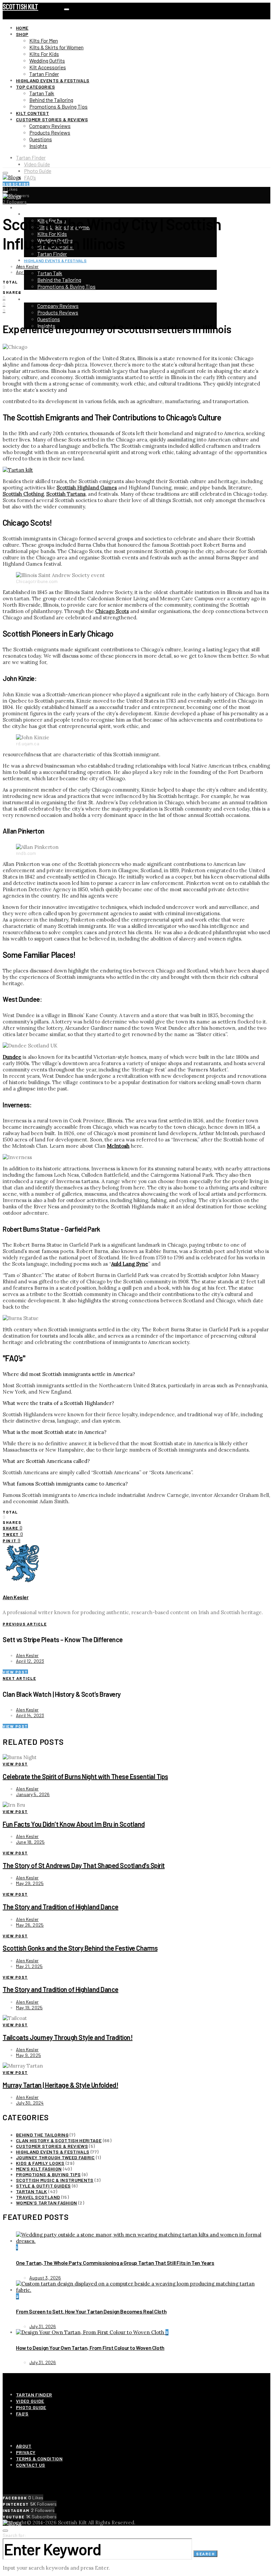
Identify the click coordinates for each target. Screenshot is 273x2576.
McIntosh (118, 1146)
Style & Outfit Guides (43, 2186)
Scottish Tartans (66, 494)
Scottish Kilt (20, 6)
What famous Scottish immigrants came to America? (65, 1484)
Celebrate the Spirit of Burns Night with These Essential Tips (85, 1776)
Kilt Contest (32, 113)
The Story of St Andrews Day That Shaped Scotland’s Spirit (84, 1865)
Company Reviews (50, 126)
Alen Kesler (27, 266)
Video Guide (37, 164)
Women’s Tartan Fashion (47, 2203)
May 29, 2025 (30, 1883)
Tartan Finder (44, 74)
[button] (136, 1374)
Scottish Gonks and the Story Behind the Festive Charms (80, 1948)
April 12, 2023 (30, 1661)
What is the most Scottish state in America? (55, 1432)
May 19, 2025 (29, 2007)
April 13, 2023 (30, 272)
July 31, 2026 (43, 2326)
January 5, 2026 (33, 1794)
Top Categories (35, 87)
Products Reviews (50, 132)
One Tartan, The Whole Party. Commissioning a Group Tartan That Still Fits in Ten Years (115, 2263)
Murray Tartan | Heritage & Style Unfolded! (60, 2085)
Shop (22, 34)
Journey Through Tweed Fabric (55, 2157)
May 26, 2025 (30, 1925)
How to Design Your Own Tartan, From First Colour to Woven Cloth (90, 2348)
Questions (41, 139)
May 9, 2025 (28, 2055)
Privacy (26, 2452)
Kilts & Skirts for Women (56, 47)
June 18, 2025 (30, 1842)
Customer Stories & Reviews (52, 119)
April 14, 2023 (30, 1715)
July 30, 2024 (30, 2103)
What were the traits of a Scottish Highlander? (58, 1403)
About (24, 2446)
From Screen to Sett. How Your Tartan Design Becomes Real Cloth (91, 2311)
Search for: (14, 2535)
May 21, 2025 (29, 1966)
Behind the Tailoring (51, 100)
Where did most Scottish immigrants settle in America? (69, 1374)
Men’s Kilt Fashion (39, 2169)
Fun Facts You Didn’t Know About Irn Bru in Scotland (74, 1824)
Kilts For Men (44, 40)
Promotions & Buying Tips (58, 106)
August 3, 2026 (45, 2278)
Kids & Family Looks (40, 2163)
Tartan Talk (42, 93)
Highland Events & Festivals (53, 80)
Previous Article (25, 1624)
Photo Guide (38, 171)
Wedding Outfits (47, 60)
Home (22, 28)
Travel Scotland (38, 2197)
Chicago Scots (112, 611)
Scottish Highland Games (87, 488)
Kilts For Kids (44, 54)
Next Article (19, 1678)
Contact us (31, 2465)
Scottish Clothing (23, 494)
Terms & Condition (39, 2459)
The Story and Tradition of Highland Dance (61, 1907)
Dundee (12, 1057)
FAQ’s (30, 177)
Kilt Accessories (48, 67)
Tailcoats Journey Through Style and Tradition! (68, 2037)
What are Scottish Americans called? (46, 1461)
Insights (38, 146)
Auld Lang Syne (130, 1264)
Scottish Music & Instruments (55, 2180)
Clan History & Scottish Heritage (59, 2140)
